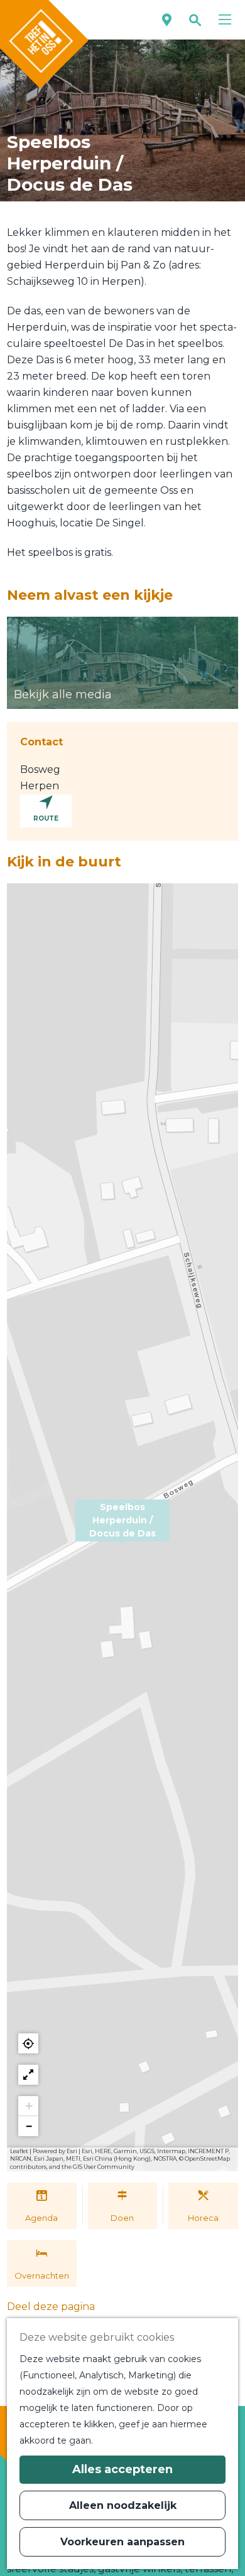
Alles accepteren (122, 2469)
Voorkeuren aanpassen (122, 2542)
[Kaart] (167, 20)
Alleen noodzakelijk (123, 2505)
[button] (122, 1528)
